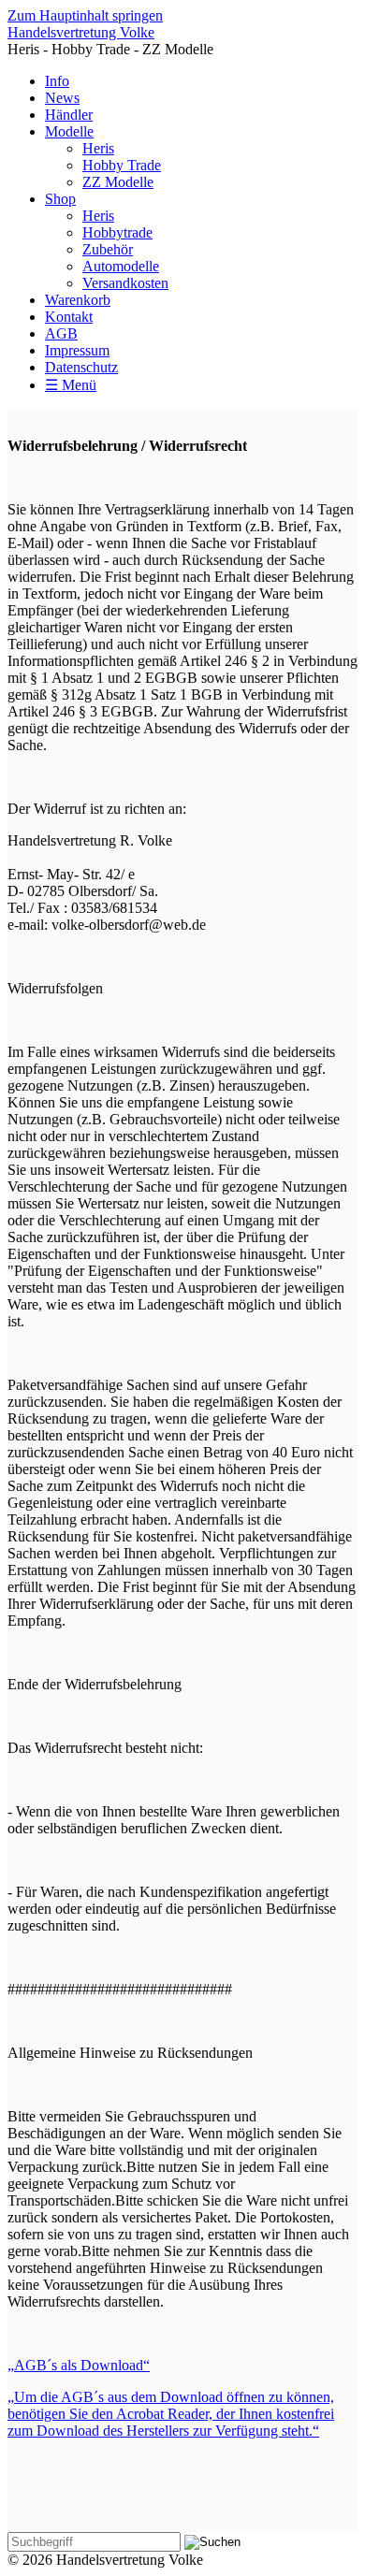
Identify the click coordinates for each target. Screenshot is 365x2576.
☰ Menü (71, 385)
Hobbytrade (117, 232)
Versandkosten (125, 283)
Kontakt (69, 317)
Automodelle (121, 266)
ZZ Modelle (118, 182)
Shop (60, 199)
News (62, 98)
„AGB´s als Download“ (79, 2365)
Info (57, 81)
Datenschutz (81, 367)
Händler (69, 115)
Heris (98, 148)
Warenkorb (78, 300)
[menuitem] (201, 81)
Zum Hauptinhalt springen (85, 15)
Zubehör (108, 249)
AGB (61, 333)
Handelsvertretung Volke (81, 32)
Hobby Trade (122, 165)
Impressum (77, 350)
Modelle (69, 131)
